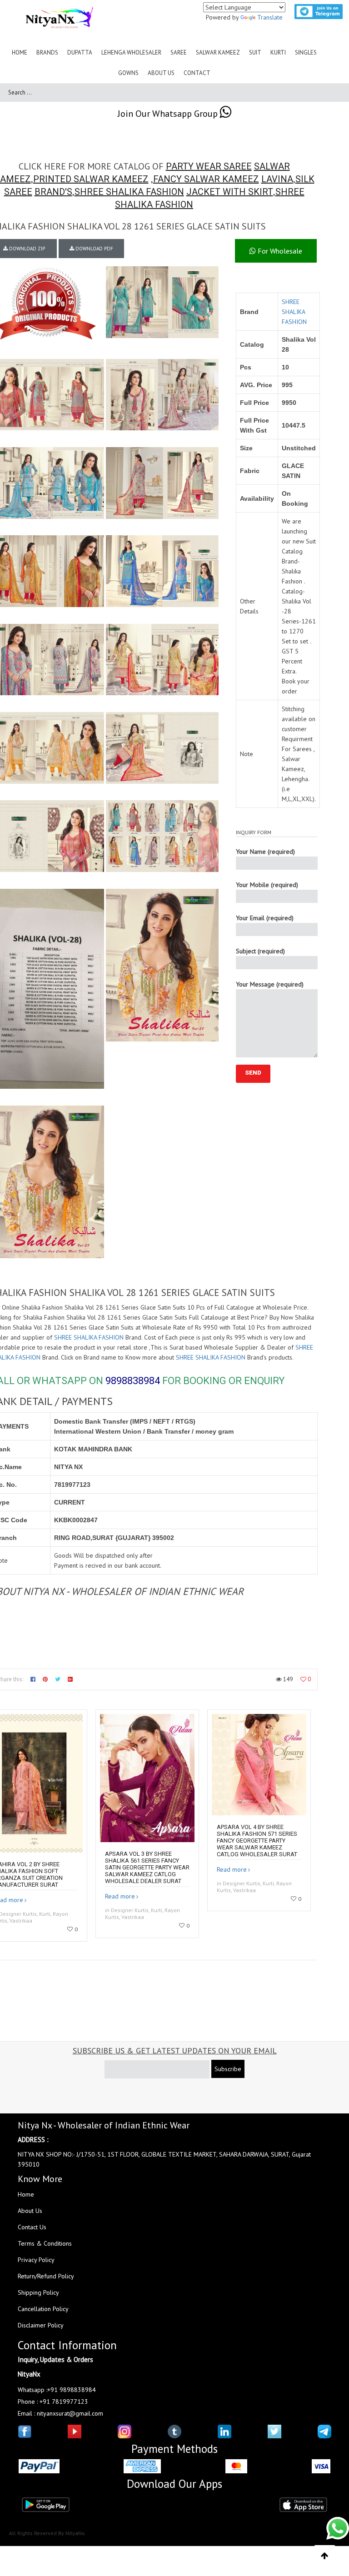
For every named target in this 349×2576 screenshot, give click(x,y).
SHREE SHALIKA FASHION (129, 192)
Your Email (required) (265, 918)
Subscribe (228, 2069)
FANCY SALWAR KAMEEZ (206, 179)
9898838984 (133, 1381)
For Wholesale (279, 251)
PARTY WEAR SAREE (209, 166)
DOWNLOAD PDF (94, 249)
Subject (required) (260, 951)
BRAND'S (53, 192)
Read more (120, 1896)
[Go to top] (325, 2556)
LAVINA (277, 179)
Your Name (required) (265, 852)
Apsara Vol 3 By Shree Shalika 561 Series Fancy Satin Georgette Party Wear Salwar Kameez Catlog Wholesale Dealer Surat (147, 1867)
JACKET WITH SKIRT (230, 192)
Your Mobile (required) (267, 885)
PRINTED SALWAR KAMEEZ (91, 179)
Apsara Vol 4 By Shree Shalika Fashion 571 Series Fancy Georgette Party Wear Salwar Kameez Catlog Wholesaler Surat (257, 1841)
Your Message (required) (270, 984)
